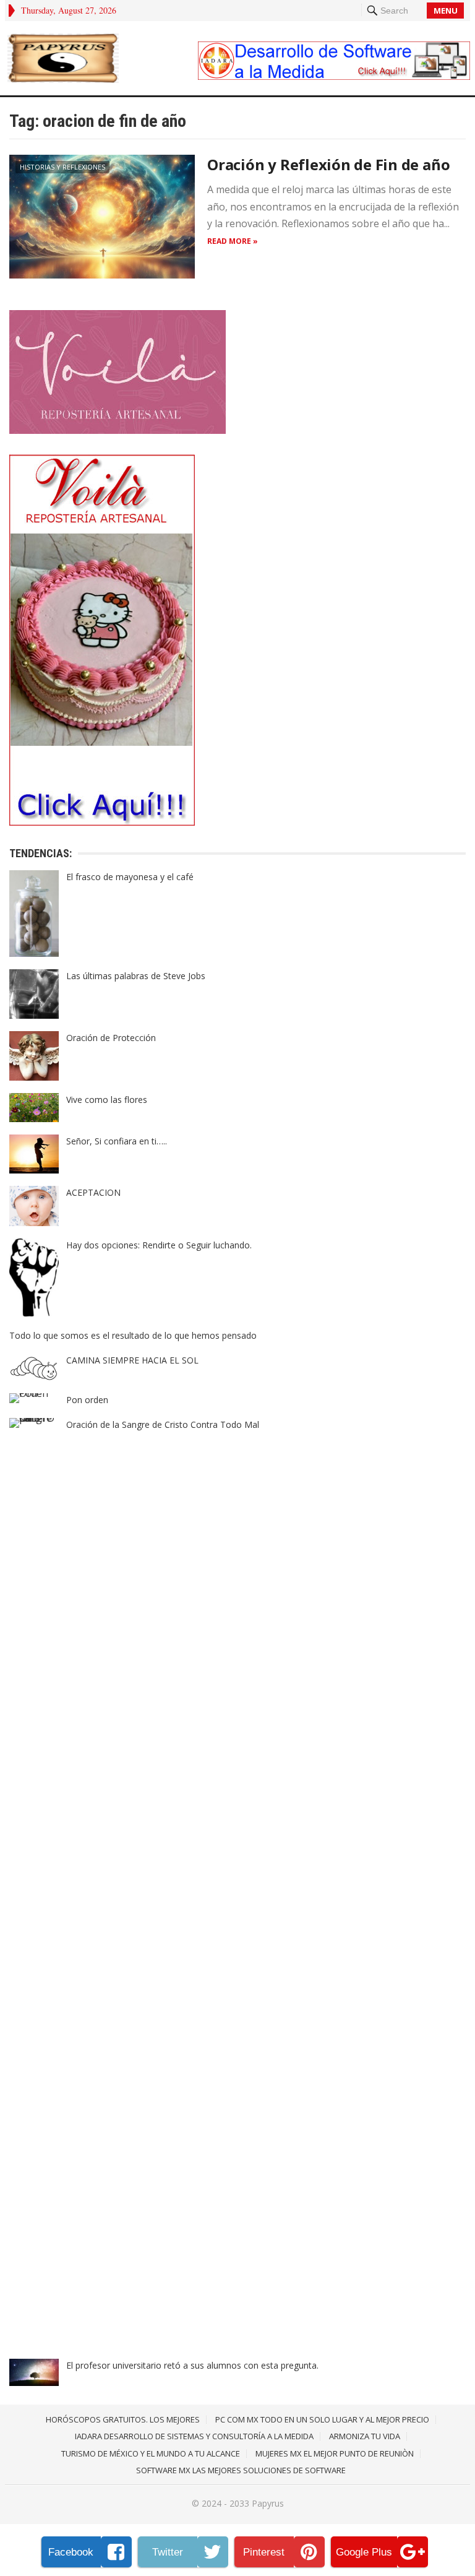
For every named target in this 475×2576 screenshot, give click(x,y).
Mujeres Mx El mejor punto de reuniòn (335, 2453)
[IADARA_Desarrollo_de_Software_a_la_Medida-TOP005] (334, 76)
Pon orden (87, 1400)
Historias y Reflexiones (62, 167)
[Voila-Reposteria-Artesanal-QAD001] (118, 430)
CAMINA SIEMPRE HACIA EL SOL (132, 1360)
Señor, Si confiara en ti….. (117, 1141)
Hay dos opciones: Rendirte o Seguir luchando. (159, 1245)
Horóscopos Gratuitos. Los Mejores (123, 2419)
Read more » (233, 241)
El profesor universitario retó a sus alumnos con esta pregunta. (192, 2365)
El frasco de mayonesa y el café (130, 877)
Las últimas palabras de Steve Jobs (136, 976)
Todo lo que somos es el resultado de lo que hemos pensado (133, 1335)
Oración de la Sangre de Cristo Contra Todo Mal (163, 1424)
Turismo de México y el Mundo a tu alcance (151, 2453)
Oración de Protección (111, 1038)
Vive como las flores (107, 1100)
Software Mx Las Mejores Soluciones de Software (241, 2470)
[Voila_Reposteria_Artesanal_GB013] (102, 822)
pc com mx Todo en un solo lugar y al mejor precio (322, 2419)
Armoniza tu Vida (365, 2436)
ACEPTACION (93, 1192)
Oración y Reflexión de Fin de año (328, 164)
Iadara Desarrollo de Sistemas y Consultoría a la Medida (194, 2436)
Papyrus (268, 2503)
